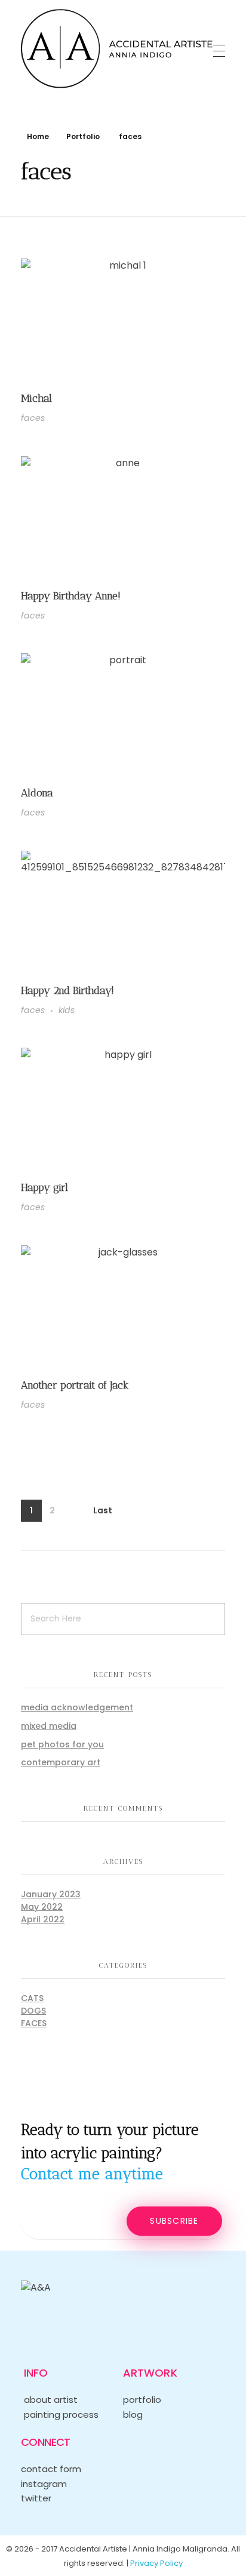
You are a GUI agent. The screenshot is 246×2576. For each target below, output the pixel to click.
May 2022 (42, 1907)
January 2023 (51, 1894)
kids (67, 1010)
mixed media (49, 1726)
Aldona (37, 793)
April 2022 (43, 1919)
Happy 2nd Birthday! (67, 990)
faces (33, 418)
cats (32, 1998)
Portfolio (83, 136)
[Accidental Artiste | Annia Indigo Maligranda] (117, 49)
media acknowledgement (77, 1707)
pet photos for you (62, 1744)
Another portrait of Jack (75, 1385)
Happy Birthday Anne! (71, 595)
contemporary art (61, 1762)
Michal (36, 398)
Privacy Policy (156, 2563)
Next (73, 1511)
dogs (33, 2011)
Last (103, 1511)
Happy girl (44, 1187)
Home (38, 136)
